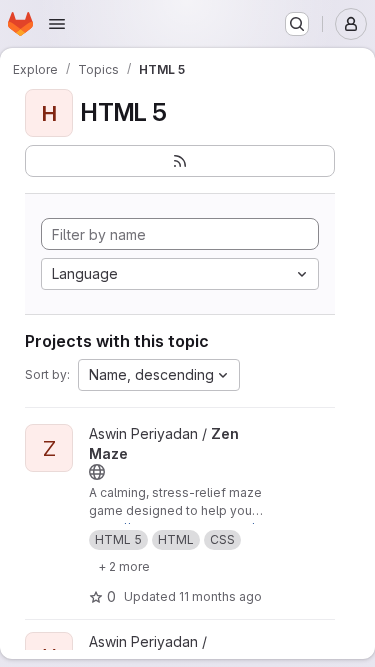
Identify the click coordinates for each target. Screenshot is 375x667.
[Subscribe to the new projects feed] (180, 161)
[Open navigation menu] (57, 24)
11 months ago (220, 596)
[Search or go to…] (297, 24)
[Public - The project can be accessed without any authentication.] (97, 472)
